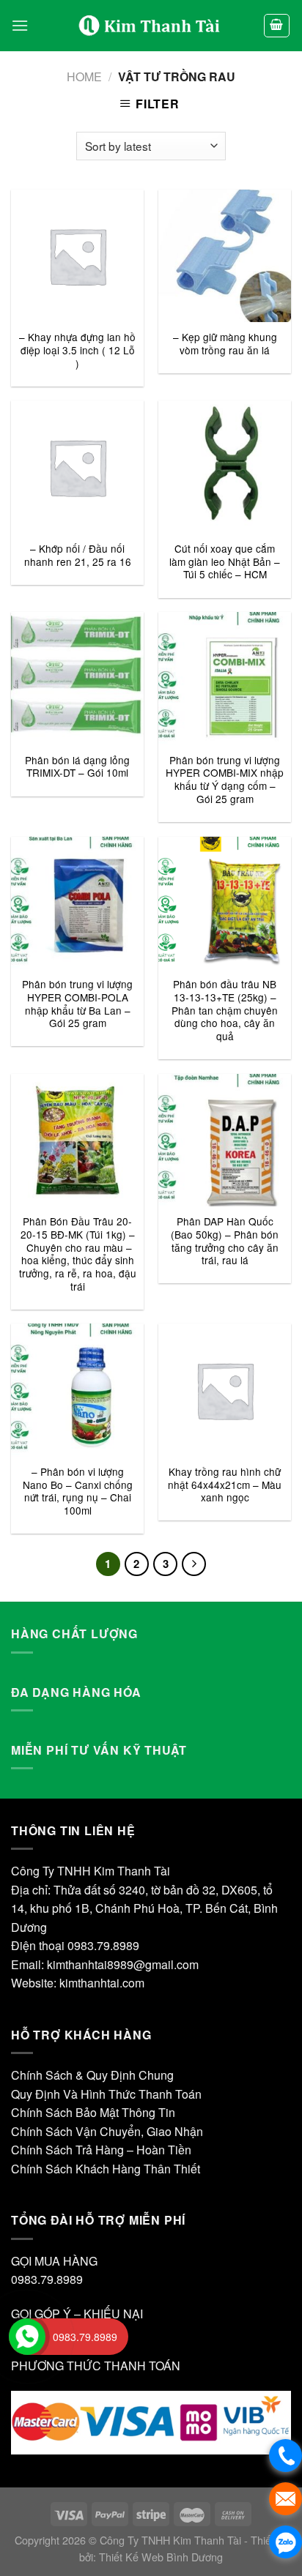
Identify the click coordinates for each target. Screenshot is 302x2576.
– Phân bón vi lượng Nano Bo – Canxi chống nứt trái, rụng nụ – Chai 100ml (78, 1492)
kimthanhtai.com (102, 1983)
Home (84, 76)
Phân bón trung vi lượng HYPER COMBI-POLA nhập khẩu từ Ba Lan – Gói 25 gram (77, 1004)
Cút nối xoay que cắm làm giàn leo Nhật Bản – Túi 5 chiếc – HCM (225, 562)
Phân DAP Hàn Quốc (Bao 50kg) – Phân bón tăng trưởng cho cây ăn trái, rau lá (225, 1241)
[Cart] (277, 26)
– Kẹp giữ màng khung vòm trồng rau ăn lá (225, 344)
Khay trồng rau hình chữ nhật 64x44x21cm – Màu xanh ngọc (225, 1485)
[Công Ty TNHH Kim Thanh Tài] (151, 26)
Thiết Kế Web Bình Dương (161, 2557)
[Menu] (20, 25)
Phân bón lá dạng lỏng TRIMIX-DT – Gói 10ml (77, 767)
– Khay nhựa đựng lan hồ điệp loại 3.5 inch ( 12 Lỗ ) (77, 350)
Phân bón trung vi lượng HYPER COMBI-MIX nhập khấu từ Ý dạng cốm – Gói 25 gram (225, 780)
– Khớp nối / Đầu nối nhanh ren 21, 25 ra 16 (78, 555)
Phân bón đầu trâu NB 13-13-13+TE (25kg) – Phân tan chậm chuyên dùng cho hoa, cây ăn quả (225, 1010)
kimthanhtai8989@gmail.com (123, 1964)
